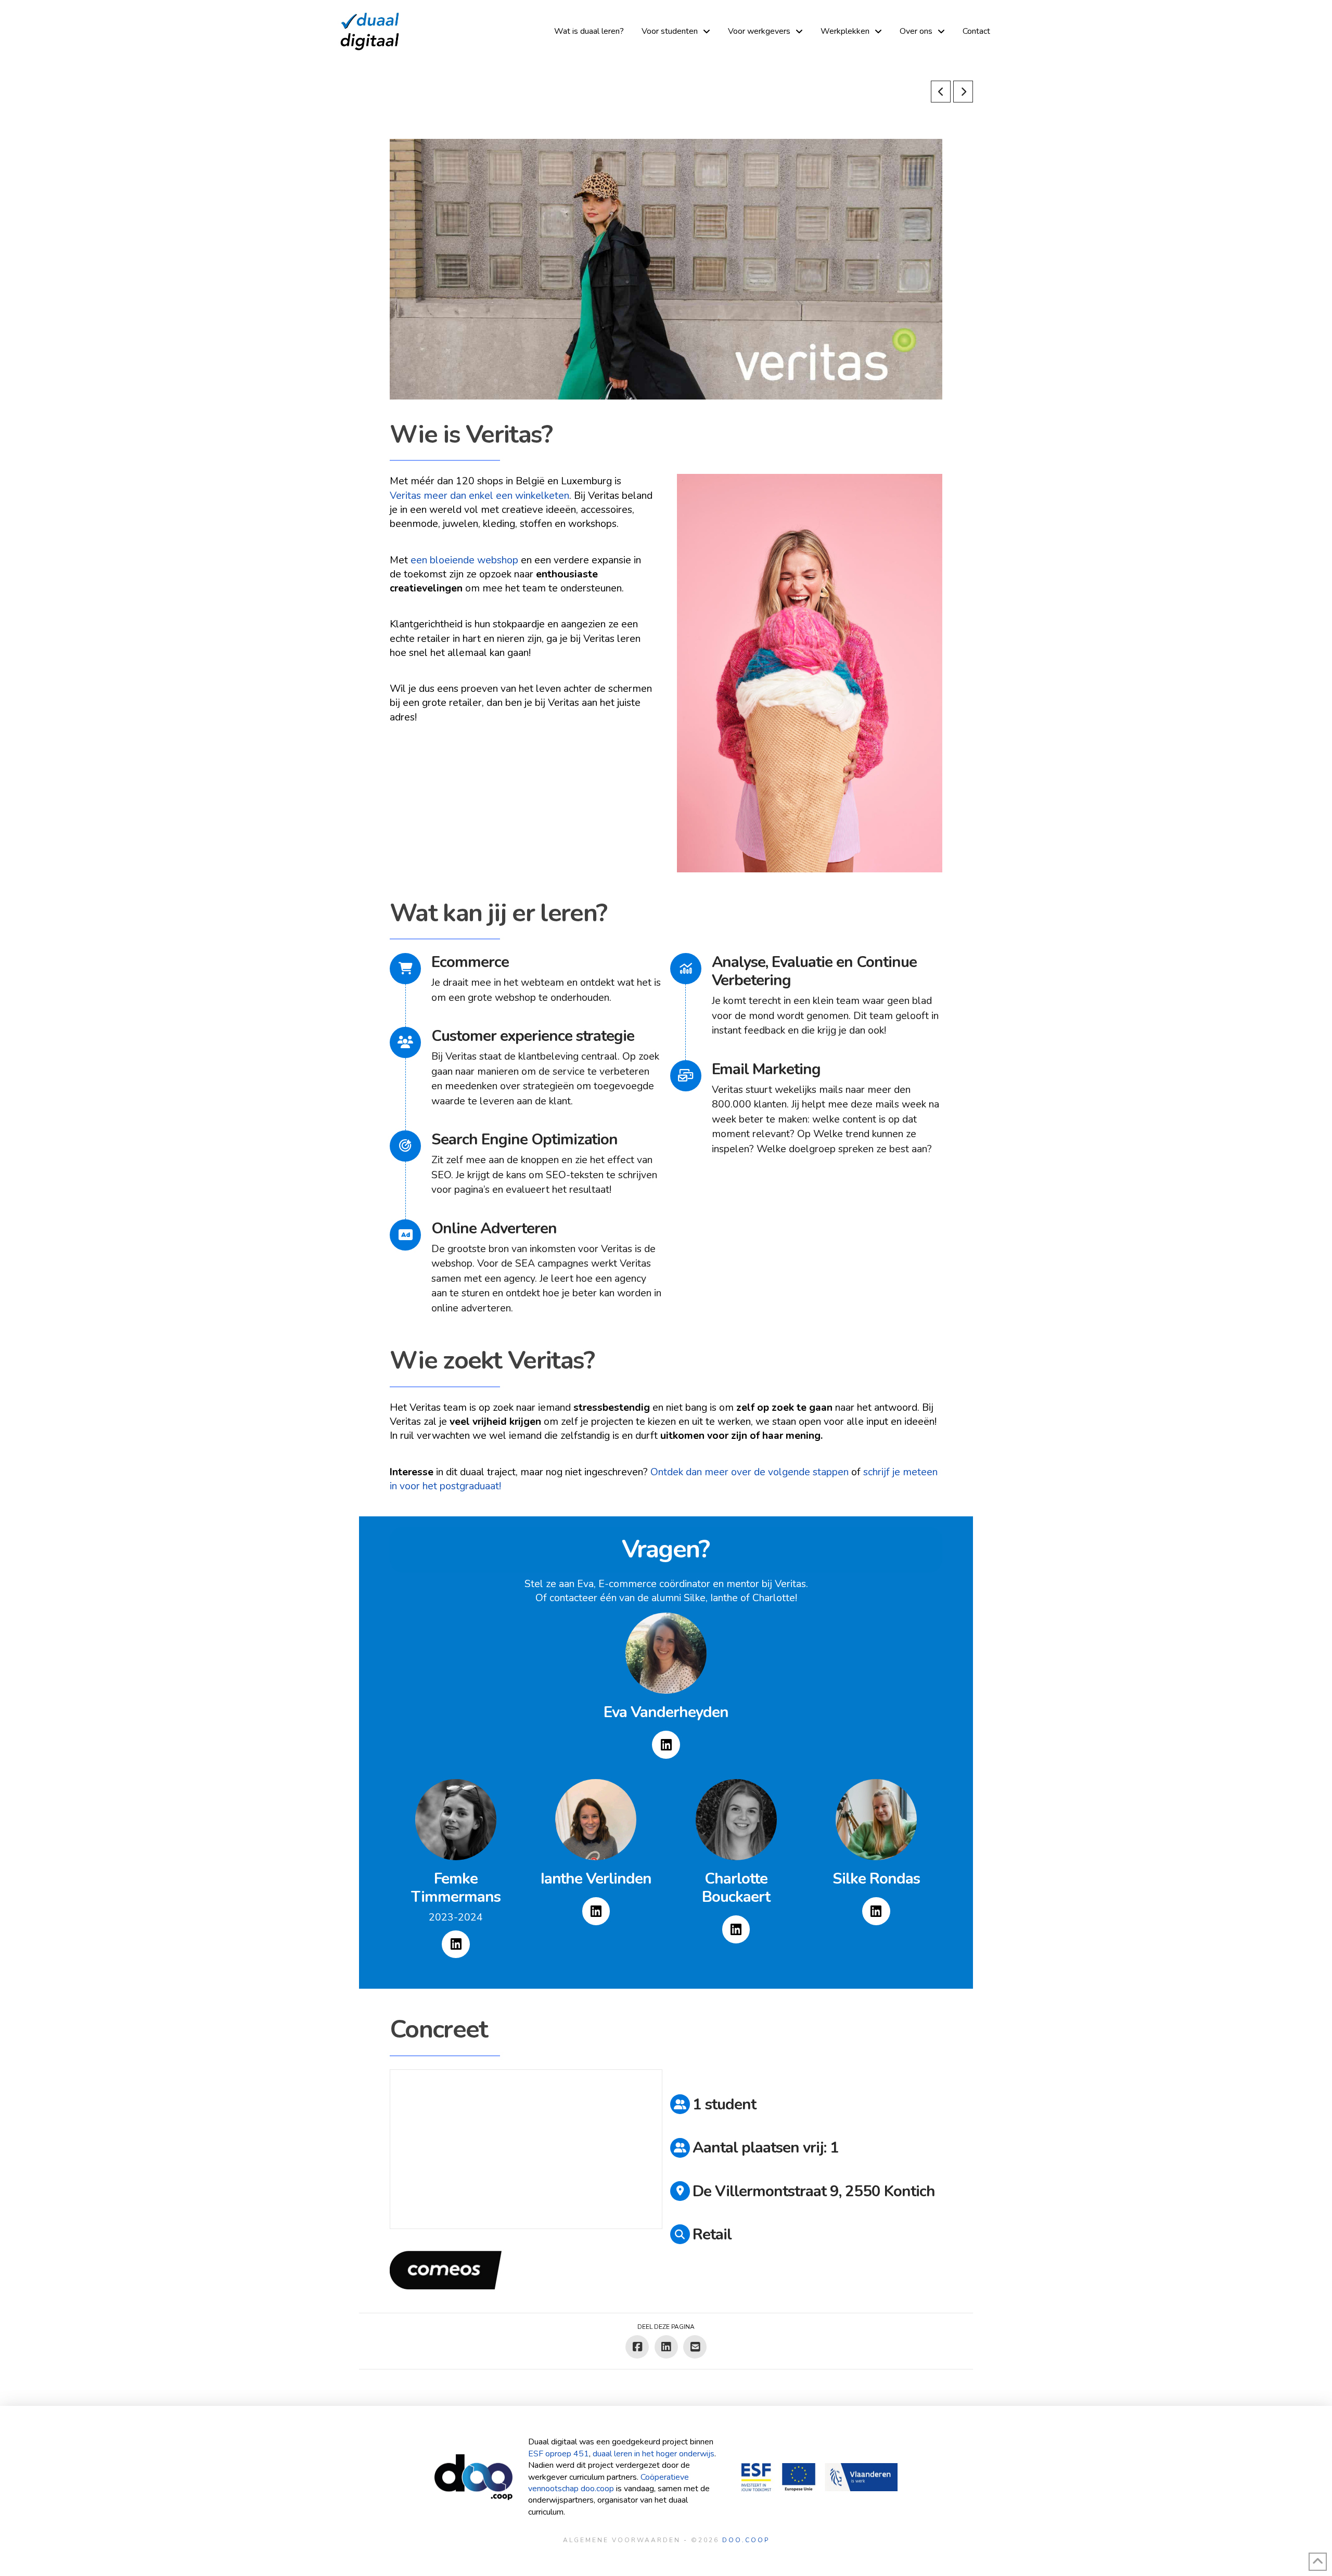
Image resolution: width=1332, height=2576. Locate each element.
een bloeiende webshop (464, 560)
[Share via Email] (695, 2347)
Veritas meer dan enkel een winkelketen (479, 495)
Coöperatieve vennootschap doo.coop (609, 2483)
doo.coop (746, 2540)
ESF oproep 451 (559, 2454)
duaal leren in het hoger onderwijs (654, 2454)
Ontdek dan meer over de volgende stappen (750, 1472)
